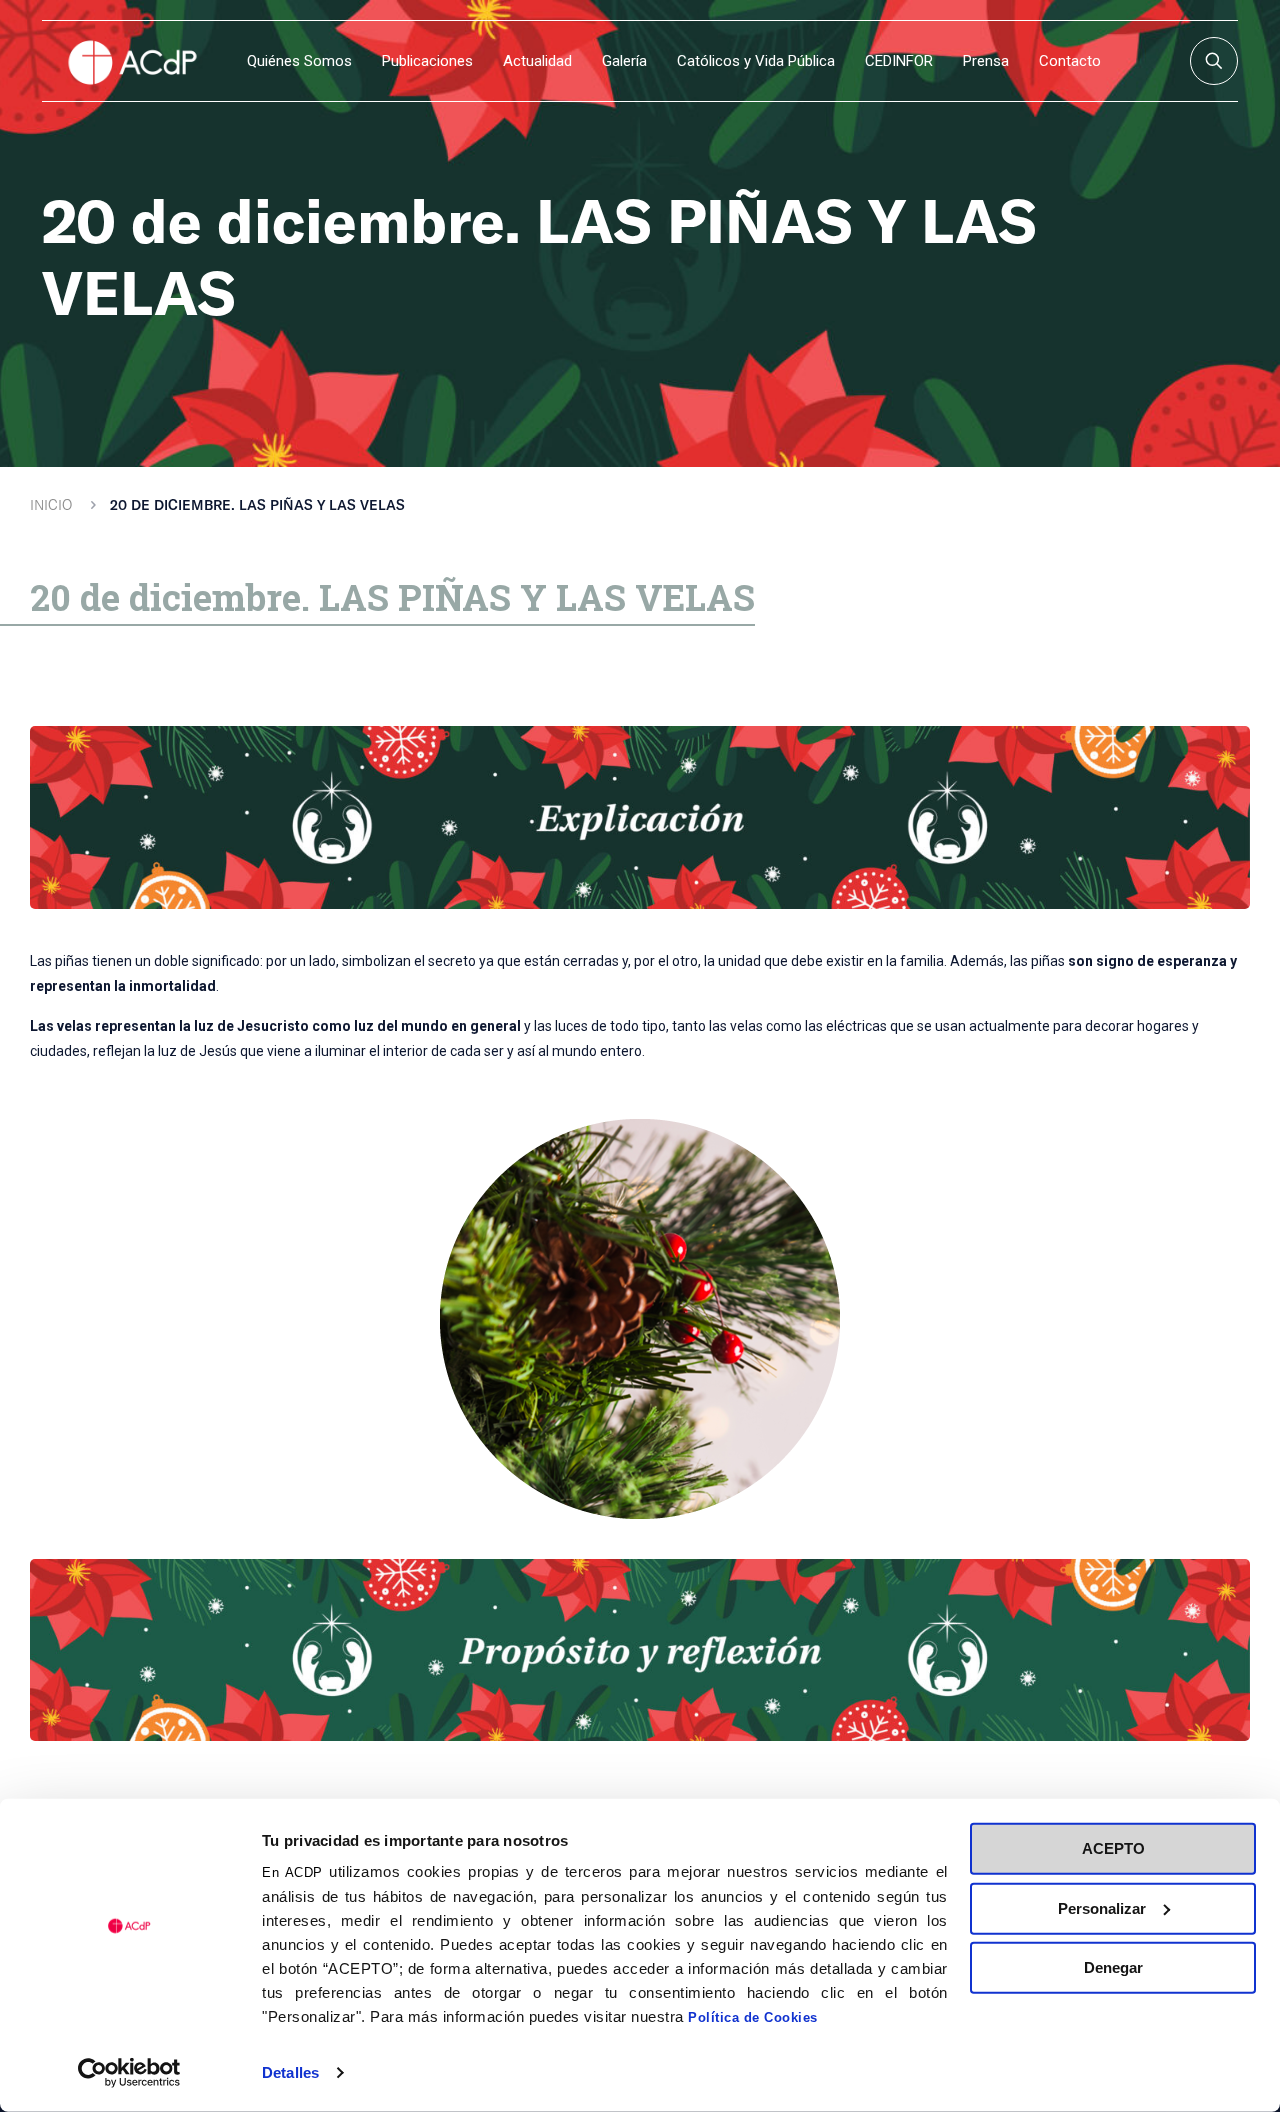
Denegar (1113, 1967)
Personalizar (1102, 1907)
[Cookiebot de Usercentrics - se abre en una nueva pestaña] (129, 2073)
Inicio (51, 504)
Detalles (290, 2072)
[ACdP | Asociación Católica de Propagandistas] (132, 61)
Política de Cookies (753, 2017)
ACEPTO (1113, 1848)
